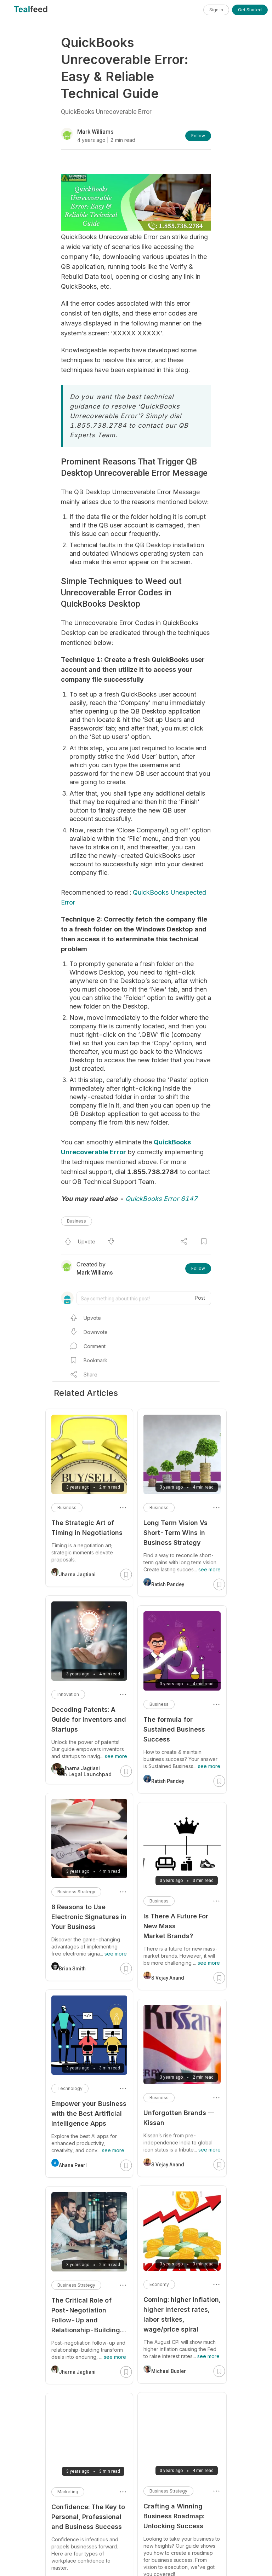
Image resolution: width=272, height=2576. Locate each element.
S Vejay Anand (168, 1978)
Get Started (250, 10)
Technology (70, 2088)
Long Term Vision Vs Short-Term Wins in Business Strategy (175, 1533)
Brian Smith (72, 1969)
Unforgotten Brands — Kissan (179, 2118)
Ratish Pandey (168, 1584)
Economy (159, 2284)
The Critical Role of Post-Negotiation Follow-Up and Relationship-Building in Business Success (86, 2316)
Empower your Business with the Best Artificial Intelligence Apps (89, 2113)
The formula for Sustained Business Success (174, 1729)
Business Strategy (168, 2491)
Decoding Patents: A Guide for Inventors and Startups (89, 1719)
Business (76, 1221)
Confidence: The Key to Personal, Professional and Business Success (88, 2517)
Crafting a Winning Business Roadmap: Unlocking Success (174, 2516)
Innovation (68, 1694)
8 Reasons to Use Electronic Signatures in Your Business (89, 1917)
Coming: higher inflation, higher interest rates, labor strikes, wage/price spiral (182, 2314)
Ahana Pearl (73, 2165)
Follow (198, 136)
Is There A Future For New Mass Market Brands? (176, 1926)
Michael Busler (169, 2371)
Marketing (68, 2492)
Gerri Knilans (74, 2569)
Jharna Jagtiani (77, 1575)
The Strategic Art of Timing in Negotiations (87, 1528)
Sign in (216, 10)
